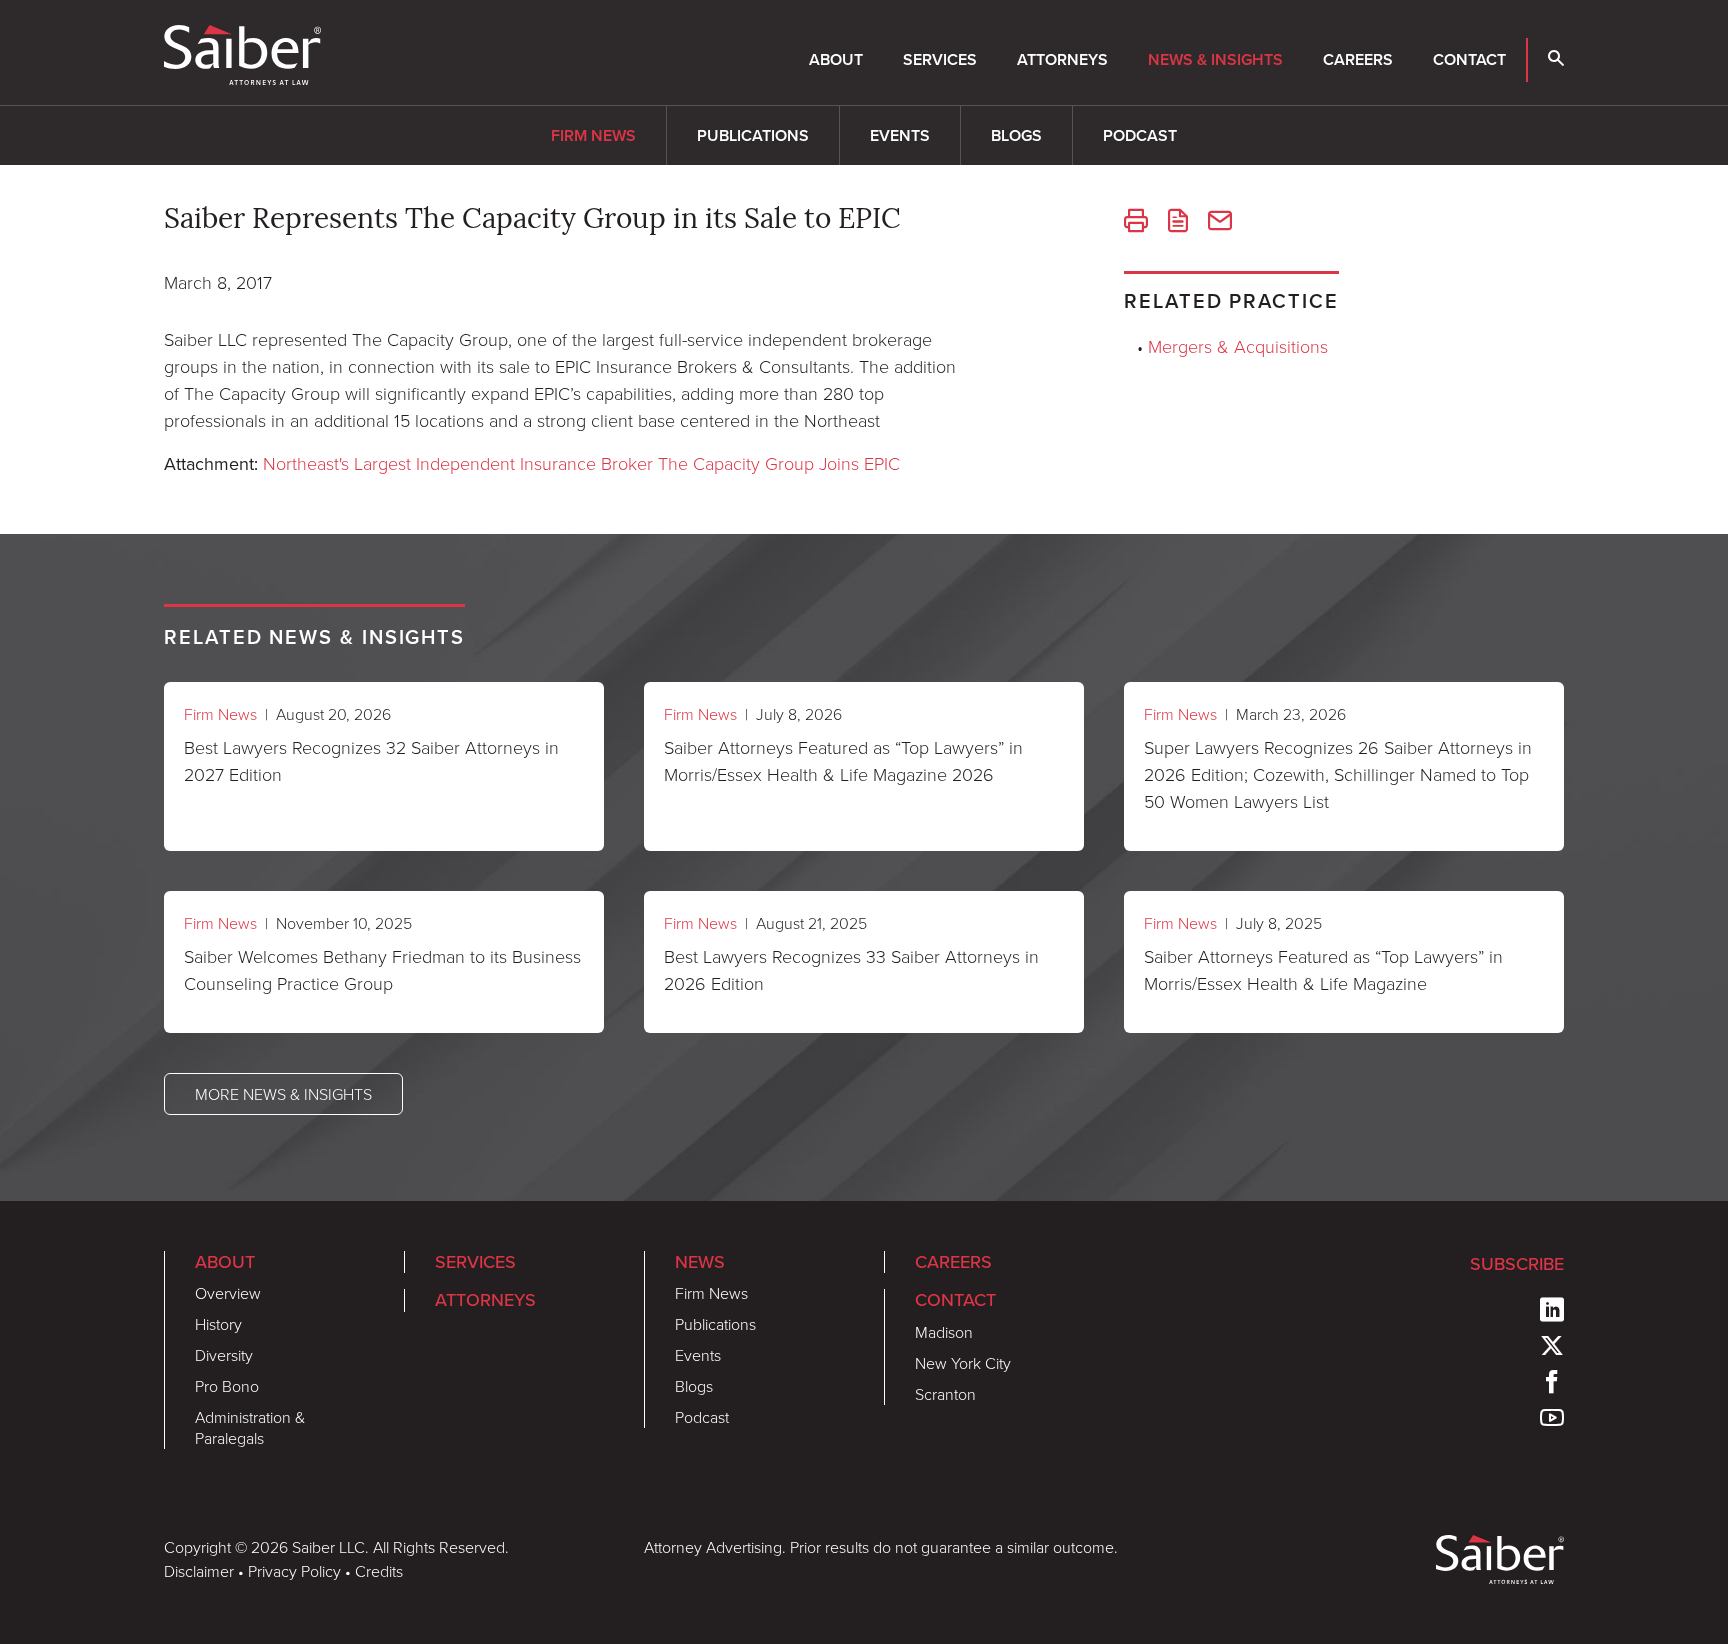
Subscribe (1517, 1264)
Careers (1358, 59)
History (218, 1324)
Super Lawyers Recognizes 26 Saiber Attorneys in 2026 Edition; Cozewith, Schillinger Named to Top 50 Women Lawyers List (1338, 774)
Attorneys (1062, 59)
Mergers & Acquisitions (1238, 346)
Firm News (593, 135)
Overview (228, 1293)
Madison (944, 1332)
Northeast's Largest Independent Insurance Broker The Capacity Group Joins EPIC (581, 463)
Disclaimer (199, 1571)
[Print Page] (1136, 223)
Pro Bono (227, 1386)
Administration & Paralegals (250, 1427)
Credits (379, 1571)
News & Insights (1215, 59)
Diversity (224, 1355)
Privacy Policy (294, 1571)
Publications (753, 135)
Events (900, 135)
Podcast (1140, 135)
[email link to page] (1220, 223)
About (836, 59)
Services (940, 59)
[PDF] (1178, 223)
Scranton (945, 1394)
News (700, 1262)
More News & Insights (283, 1094)
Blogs (1016, 135)
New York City (963, 1363)
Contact (1469, 59)
